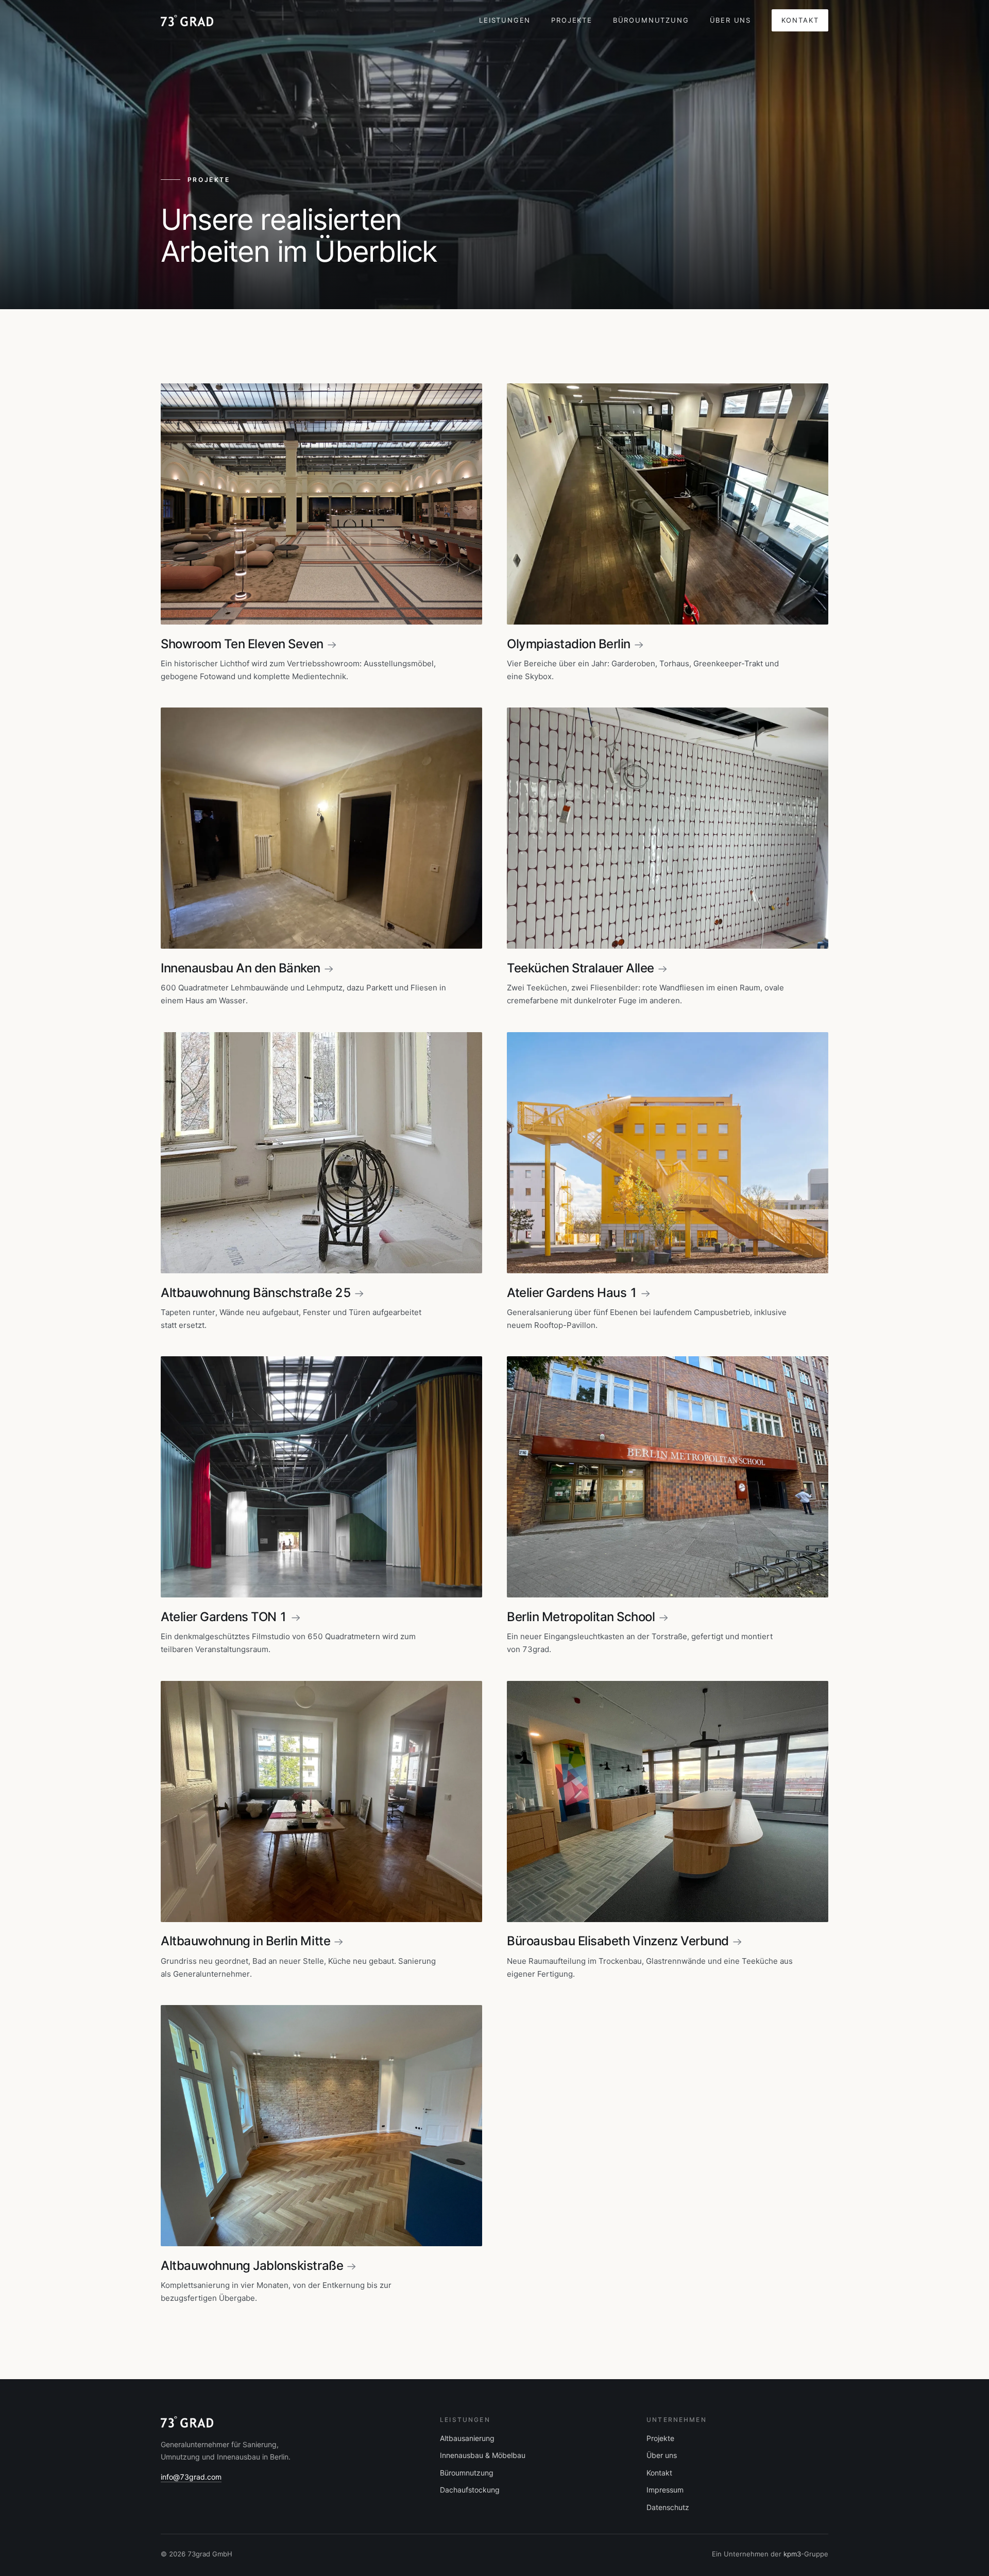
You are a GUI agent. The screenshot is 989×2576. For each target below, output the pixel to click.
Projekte (572, 20)
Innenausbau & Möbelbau (483, 2455)
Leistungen (505, 20)
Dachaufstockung (470, 2490)
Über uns (731, 20)
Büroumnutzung (651, 20)
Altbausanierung (467, 2438)
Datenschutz (668, 2507)
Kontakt (800, 20)
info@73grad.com (191, 2477)
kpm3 (792, 2554)
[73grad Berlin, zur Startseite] (187, 21)
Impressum (665, 2490)
